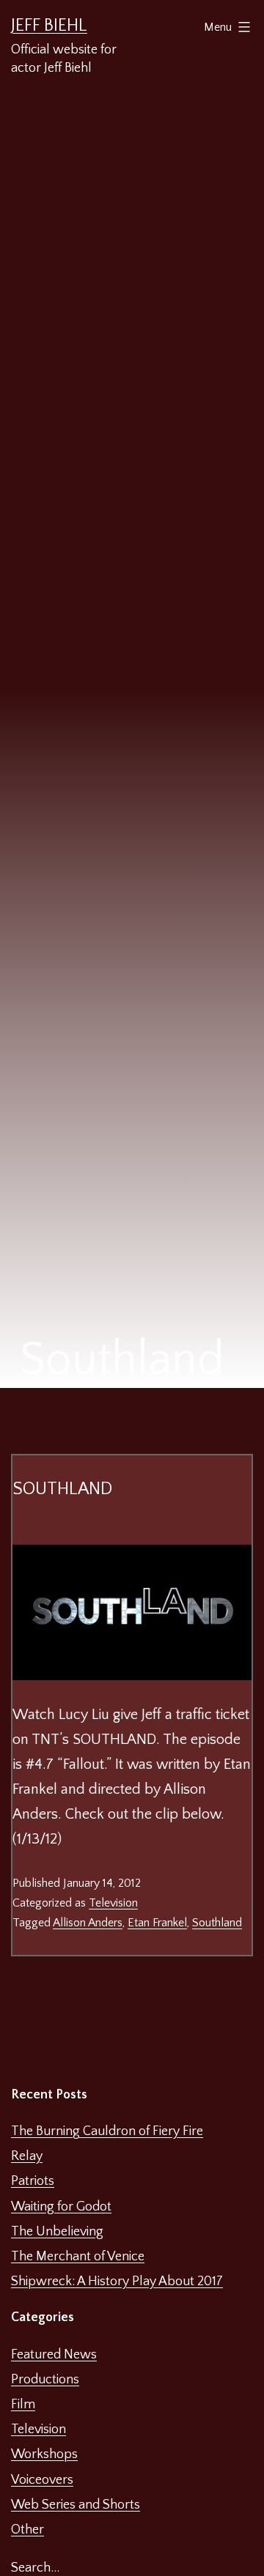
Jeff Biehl (49, 26)
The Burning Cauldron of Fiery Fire (107, 2131)
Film (23, 2405)
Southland (62, 1489)
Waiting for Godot (61, 2207)
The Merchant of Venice (78, 2257)
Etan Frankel (157, 1923)
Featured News (54, 2355)
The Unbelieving (57, 2232)
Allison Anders (88, 1923)
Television (113, 1903)
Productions (45, 2380)
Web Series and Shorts (76, 2505)
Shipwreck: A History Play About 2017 (117, 2282)
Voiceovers (42, 2480)
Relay (27, 2156)
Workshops (44, 2454)
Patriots (33, 2181)
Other (27, 2530)
